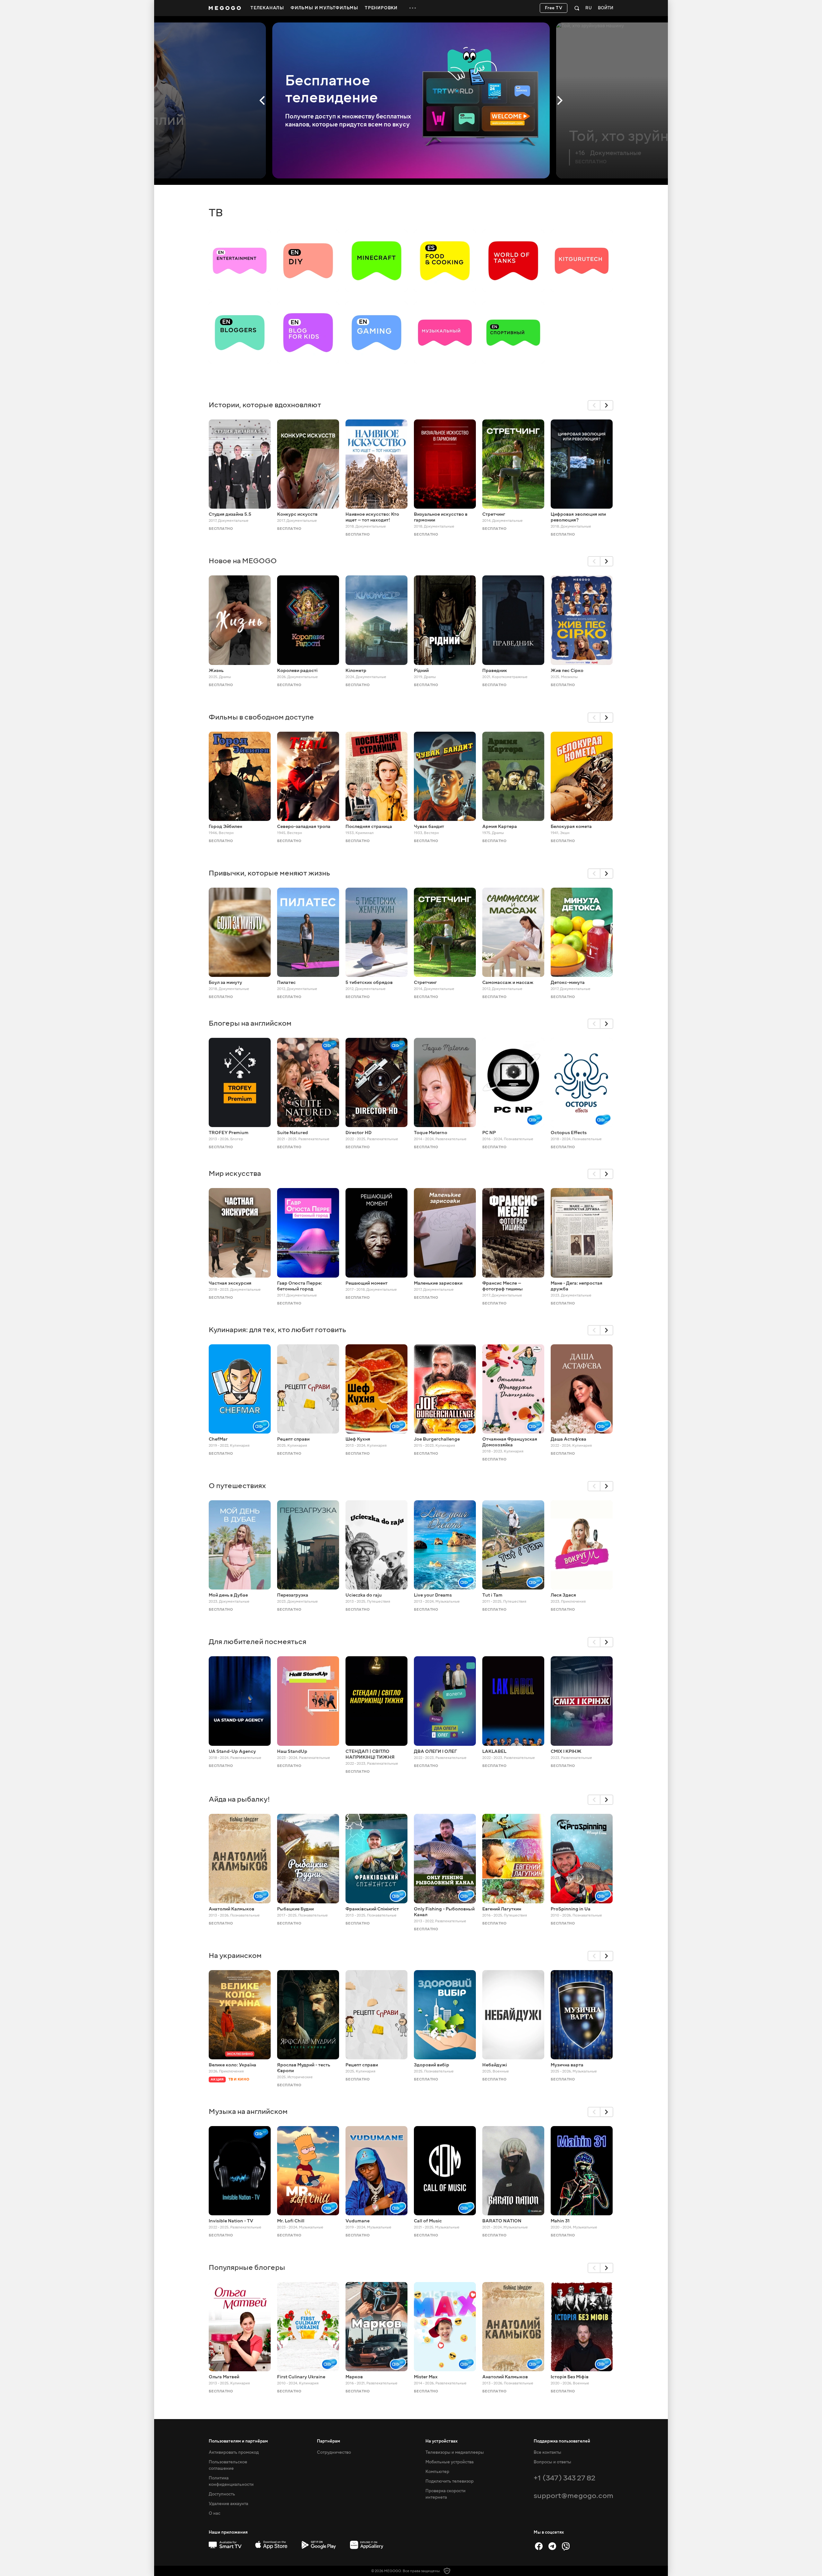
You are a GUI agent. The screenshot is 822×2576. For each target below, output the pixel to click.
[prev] (594, 405)
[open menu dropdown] (413, 8)
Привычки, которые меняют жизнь (269, 873)
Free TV (554, 8)
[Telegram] (552, 2546)
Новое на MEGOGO (243, 561)
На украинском (235, 1956)
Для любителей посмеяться (258, 1642)
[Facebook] (539, 2546)
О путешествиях (237, 1486)
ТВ (216, 213)
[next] (607, 405)
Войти (606, 8)
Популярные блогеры (247, 2267)
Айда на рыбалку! (239, 1799)
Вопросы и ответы (552, 2462)
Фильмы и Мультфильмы (324, 8)
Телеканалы (267, 8)
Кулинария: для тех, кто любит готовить (277, 1330)
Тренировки (381, 8)
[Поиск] (577, 8)
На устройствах (442, 2441)
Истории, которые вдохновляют (265, 405)
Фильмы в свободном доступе (261, 717)
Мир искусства (235, 1173)
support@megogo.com (573, 2496)
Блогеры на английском (250, 1023)
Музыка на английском (248, 2111)
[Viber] (566, 2546)
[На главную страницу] (225, 8)
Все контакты (547, 2452)
